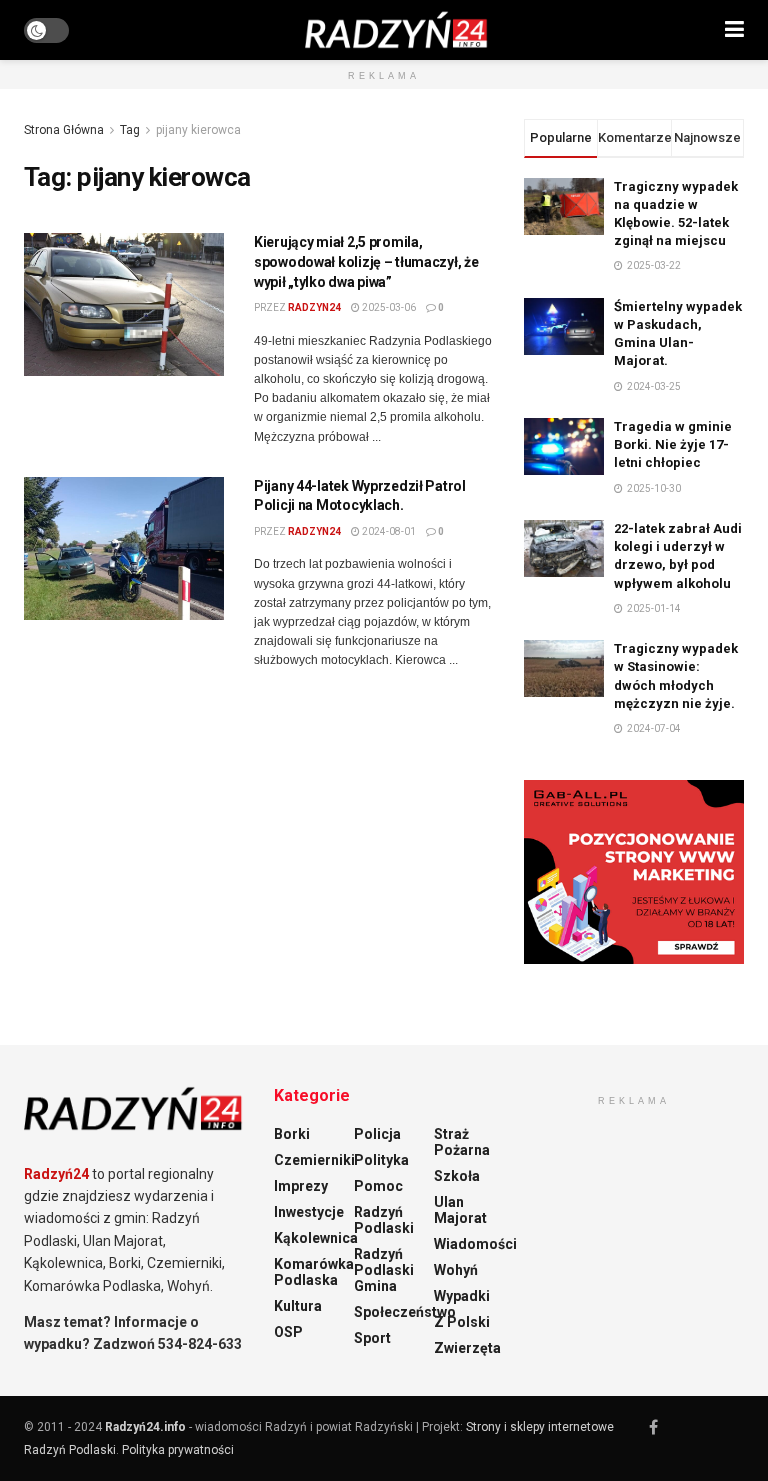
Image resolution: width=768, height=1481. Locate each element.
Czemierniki (314, 1160)
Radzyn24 (314, 307)
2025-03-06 (388, 307)
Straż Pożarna (462, 1142)
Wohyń (456, 1270)
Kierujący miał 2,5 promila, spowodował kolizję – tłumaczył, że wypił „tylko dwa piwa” (366, 261)
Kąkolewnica (316, 1238)
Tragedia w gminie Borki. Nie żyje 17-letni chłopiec (673, 444)
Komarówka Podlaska (314, 1272)
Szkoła (457, 1176)
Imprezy (301, 1186)
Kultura (298, 1306)
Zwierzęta (467, 1348)
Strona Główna (64, 130)
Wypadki (462, 1296)
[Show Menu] (734, 30)
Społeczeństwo (405, 1312)
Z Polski (462, 1322)
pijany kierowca (198, 130)
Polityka (381, 1160)
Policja (377, 1134)
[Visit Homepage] (397, 30)
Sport (372, 1338)
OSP (288, 1332)
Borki (292, 1134)
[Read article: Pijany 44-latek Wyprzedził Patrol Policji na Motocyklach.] (124, 548)
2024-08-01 (388, 531)
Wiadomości (475, 1244)
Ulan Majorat (460, 1210)
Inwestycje (309, 1212)
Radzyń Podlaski (384, 1220)
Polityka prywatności (178, 1450)
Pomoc (378, 1186)
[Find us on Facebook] (653, 1427)
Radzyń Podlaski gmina (384, 1270)
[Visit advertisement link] (634, 871)
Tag (130, 130)
